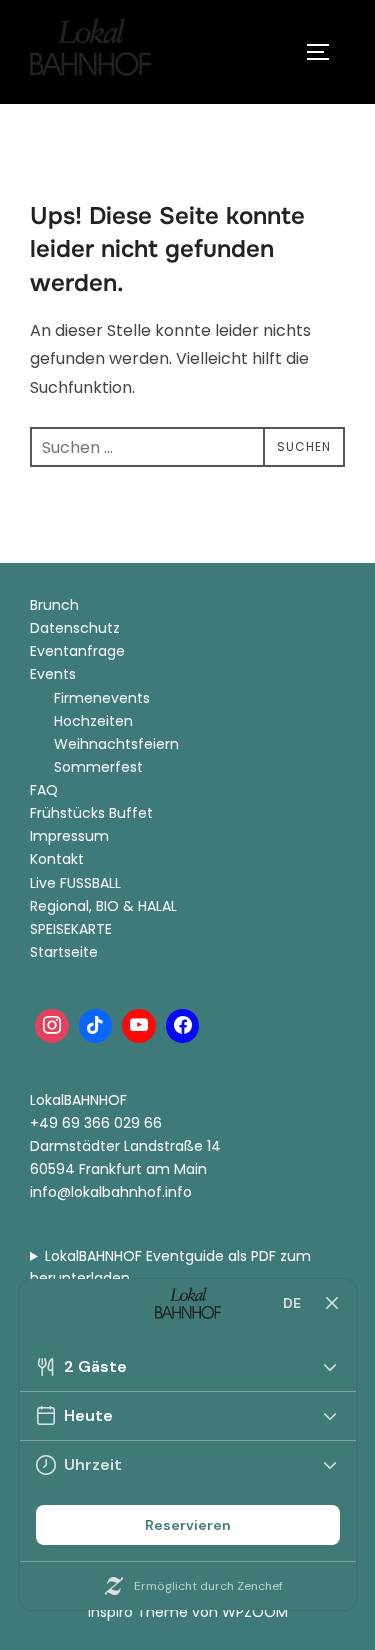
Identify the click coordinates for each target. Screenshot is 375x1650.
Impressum (69, 836)
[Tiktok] (96, 1026)
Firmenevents (102, 698)
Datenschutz (75, 628)
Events (53, 674)
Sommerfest (98, 767)
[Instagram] (52, 1026)
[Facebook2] (183, 1026)
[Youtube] (139, 1026)
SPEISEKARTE (71, 929)
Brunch (54, 605)
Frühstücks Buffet (91, 813)
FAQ (44, 790)
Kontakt (57, 859)
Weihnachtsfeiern (116, 744)
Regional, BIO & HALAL (103, 906)
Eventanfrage (77, 651)
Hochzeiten (93, 721)
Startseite (64, 952)
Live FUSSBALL (75, 883)
